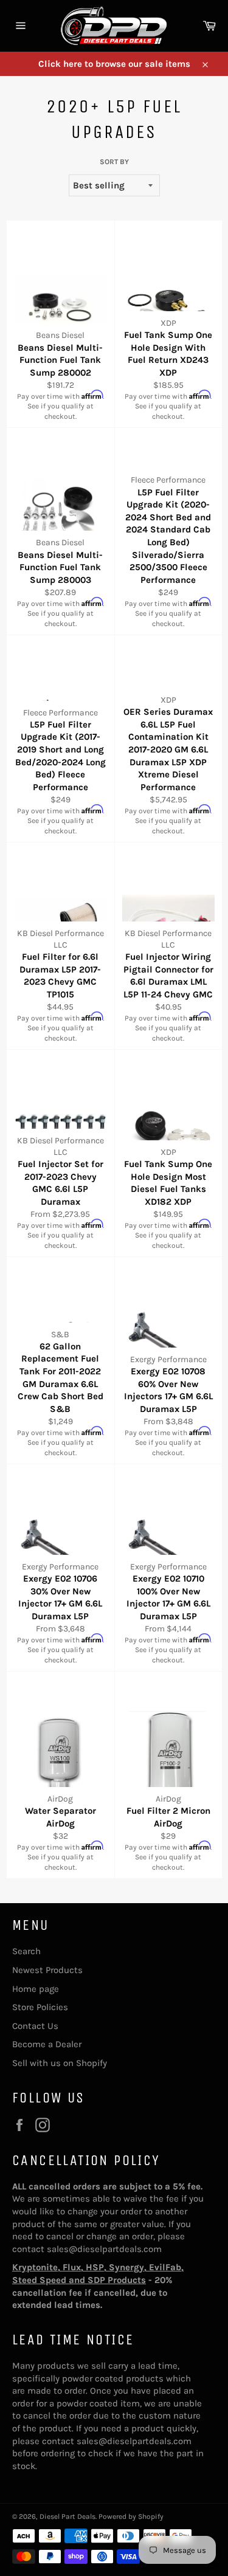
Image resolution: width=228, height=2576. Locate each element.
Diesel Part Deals (67, 2516)
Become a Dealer (47, 2044)
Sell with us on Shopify (60, 2063)
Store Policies (40, 2007)
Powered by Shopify (131, 2516)
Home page (36, 1989)
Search (26, 1951)
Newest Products (47, 1970)
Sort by (114, 162)
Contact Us (35, 2026)
